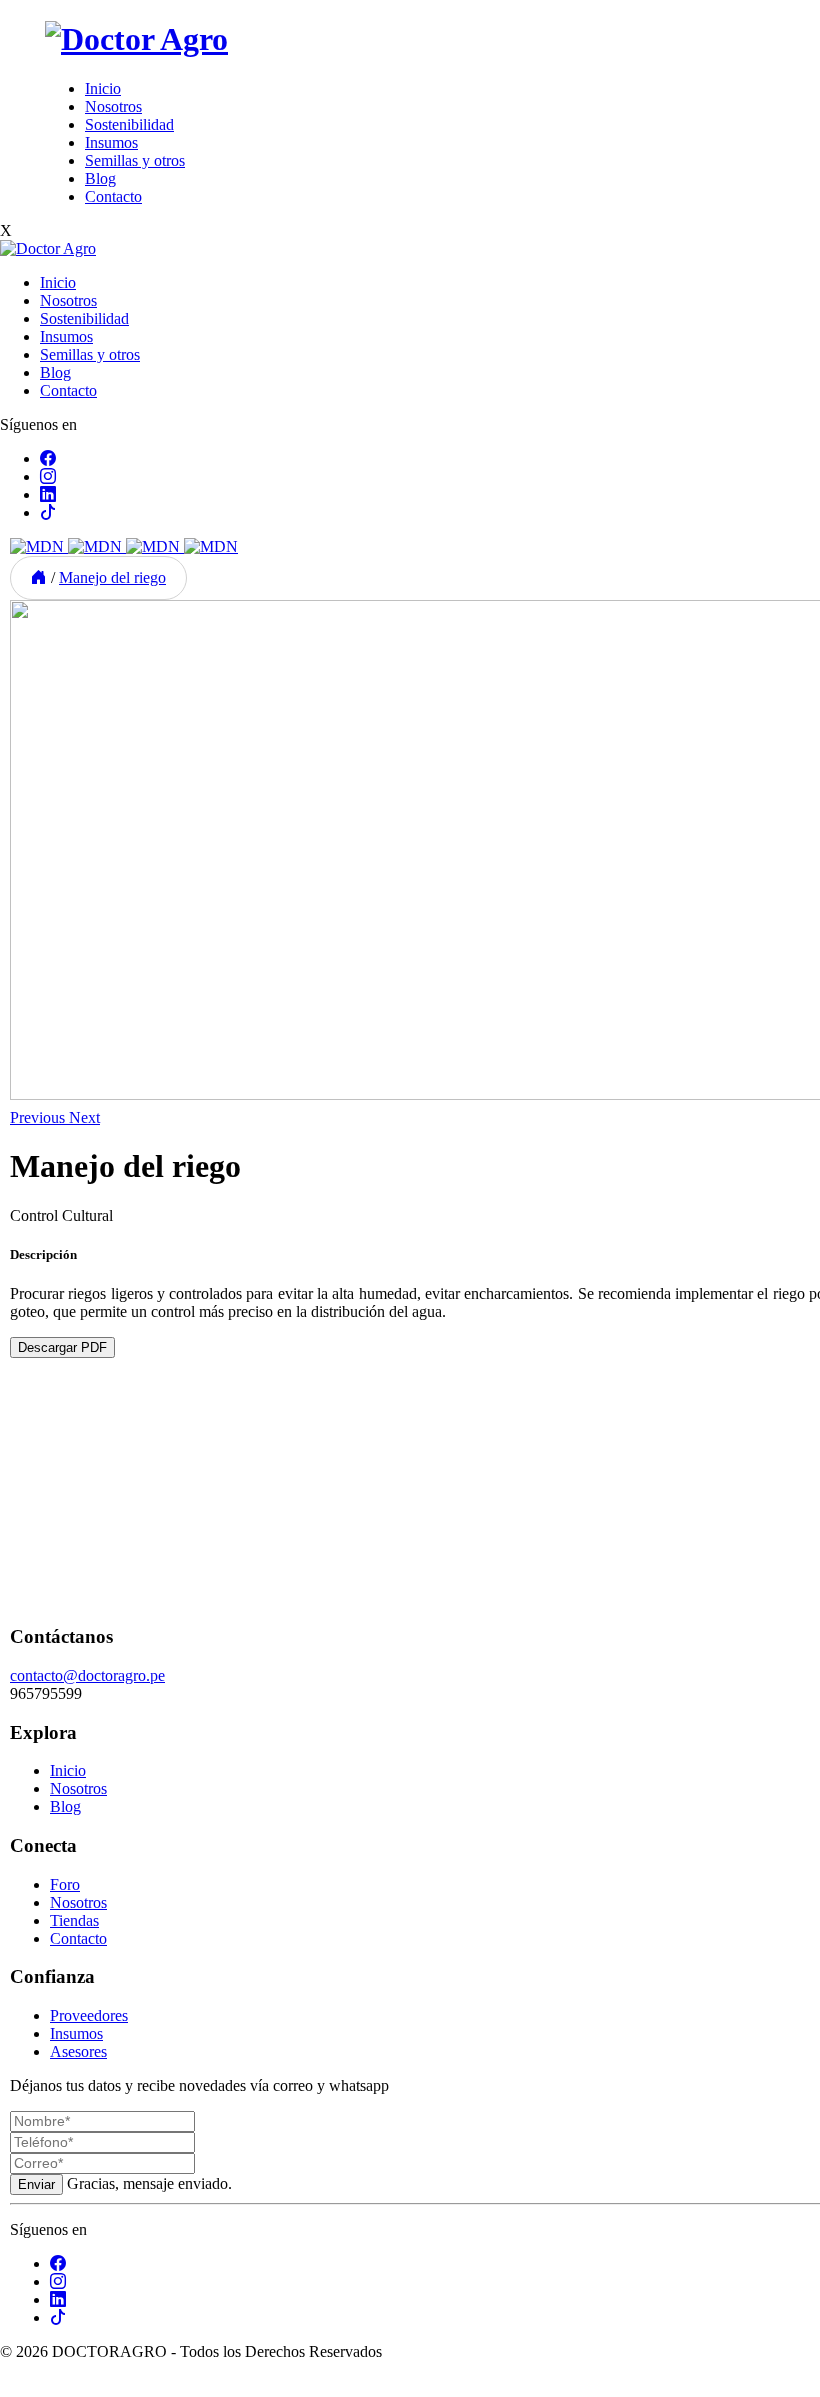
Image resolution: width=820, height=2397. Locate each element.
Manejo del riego (112, 577)
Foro (65, 1884)
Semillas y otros (135, 160)
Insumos (111, 142)
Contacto (113, 196)
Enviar (36, 2184)
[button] (39, 1117)
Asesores (78, 2051)
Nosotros (113, 106)
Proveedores (89, 2015)
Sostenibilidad (129, 124)
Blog (100, 178)
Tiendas (74, 1920)
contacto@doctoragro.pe (87, 1675)
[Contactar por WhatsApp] (16, 2387)
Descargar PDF (62, 1347)
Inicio (103, 88)
